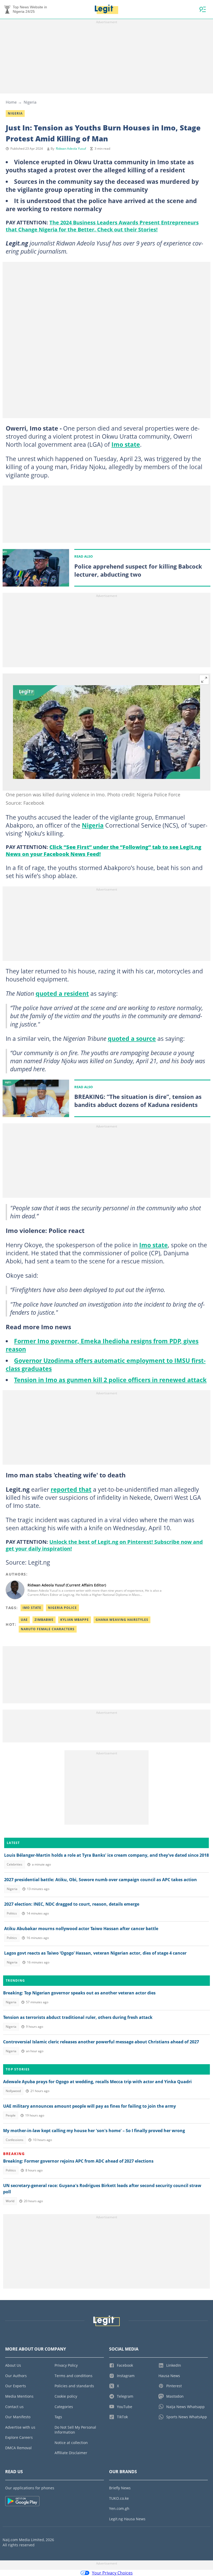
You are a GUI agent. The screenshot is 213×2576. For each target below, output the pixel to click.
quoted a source (132, 1038)
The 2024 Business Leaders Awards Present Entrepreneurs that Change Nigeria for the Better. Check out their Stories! (102, 226)
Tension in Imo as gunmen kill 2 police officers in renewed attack (110, 1380)
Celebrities (15, 1864)
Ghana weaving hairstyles (122, 1620)
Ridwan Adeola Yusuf (71, 149)
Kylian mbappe (75, 1620)
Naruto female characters (48, 1629)
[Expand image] (204, 680)
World (10, 2201)
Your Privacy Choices (112, 2573)
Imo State (32, 1608)
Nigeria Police (62, 1608)
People (11, 2115)
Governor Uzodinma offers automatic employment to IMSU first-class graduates (106, 1365)
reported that (71, 1489)
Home (11, 102)
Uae (24, 1620)
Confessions (15, 2140)
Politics (12, 1913)
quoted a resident (62, 993)
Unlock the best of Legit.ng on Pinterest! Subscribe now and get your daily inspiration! (104, 1545)
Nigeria (30, 102)
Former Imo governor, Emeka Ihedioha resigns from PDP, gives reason (102, 1345)
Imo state (126, 444)
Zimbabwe (44, 1620)
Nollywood (13, 2091)
